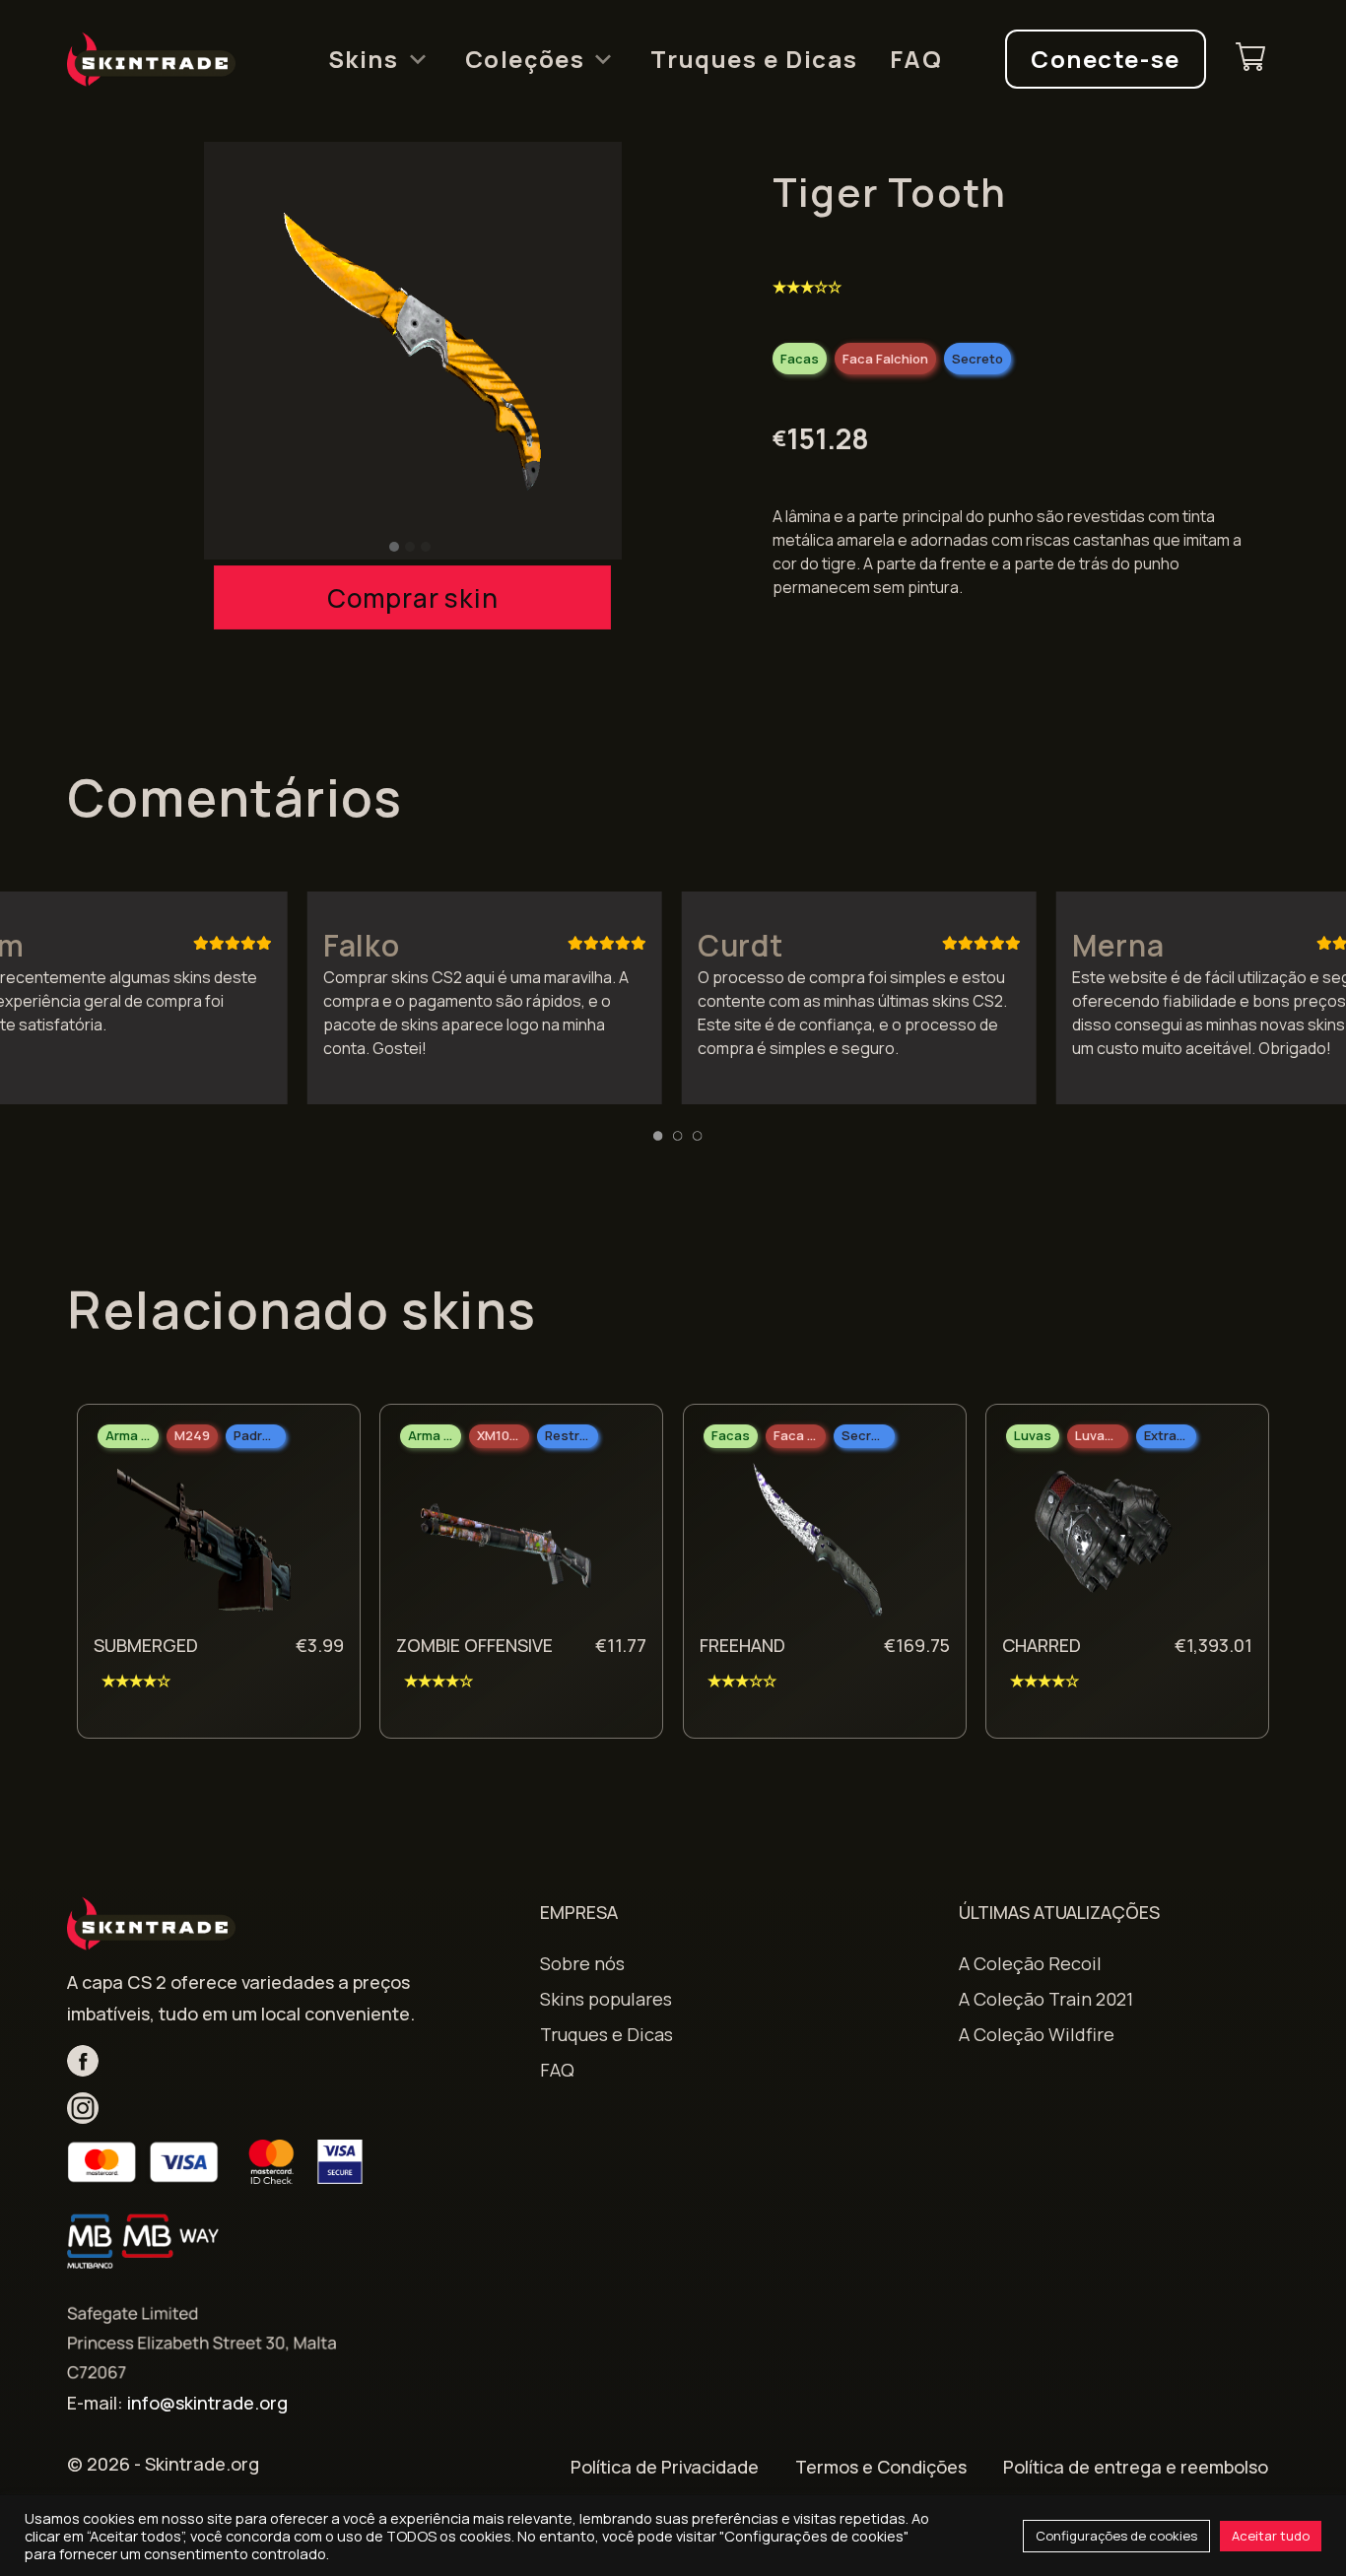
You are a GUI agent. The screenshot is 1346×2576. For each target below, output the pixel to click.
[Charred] (1112, 1546)
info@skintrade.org (207, 2403)
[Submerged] (204, 1546)
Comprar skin (412, 598)
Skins (364, 59)
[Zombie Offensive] (506, 1546)
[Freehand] (810, 1546)
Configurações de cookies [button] (1116, 2536)
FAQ (916, 59)
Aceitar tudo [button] (1271, 2536)
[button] (394, 547)
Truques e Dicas (754, 59)
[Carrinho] (1250, 60)
